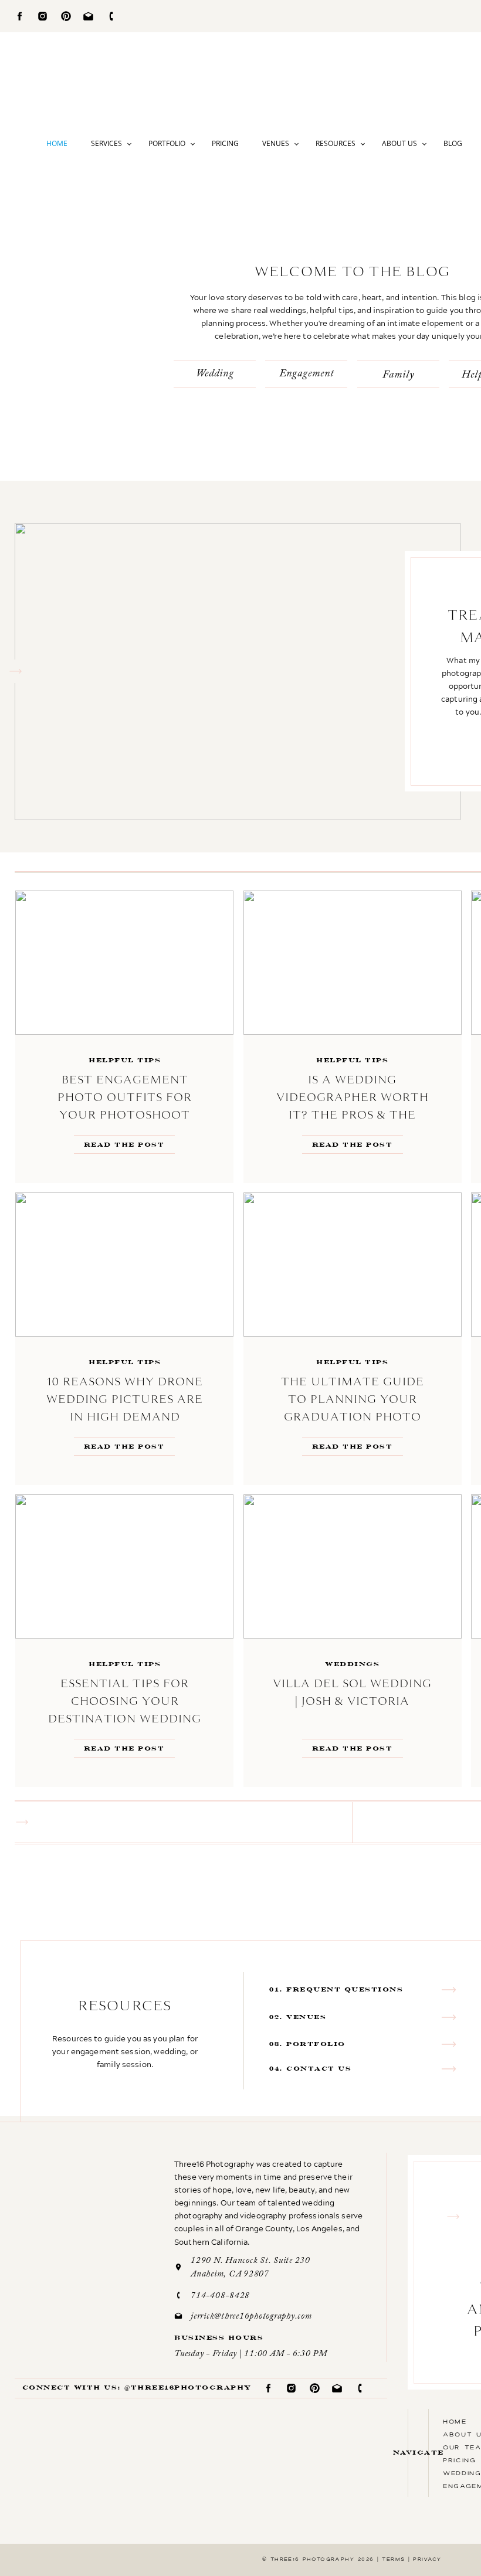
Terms (393, 2559)
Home (57, 143)
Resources (336, 143)
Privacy (427, 2559)
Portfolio (167, 143)
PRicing (460, 2460)
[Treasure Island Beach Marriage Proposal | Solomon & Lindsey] (238, 672)
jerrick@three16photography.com (251, 2317)
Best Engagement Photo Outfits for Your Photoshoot (125, 1097)
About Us (399, 143)
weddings (352, 1664)
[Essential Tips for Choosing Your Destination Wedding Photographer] (124, 1566)
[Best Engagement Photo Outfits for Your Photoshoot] (124, 963)
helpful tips (125, 1060)
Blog (453, 143)
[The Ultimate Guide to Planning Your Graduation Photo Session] (353, 1265)
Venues (276, 143)
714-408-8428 (220, 2296)
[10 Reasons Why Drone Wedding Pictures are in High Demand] (124, 1265)
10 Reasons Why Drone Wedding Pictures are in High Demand (125, 1399)
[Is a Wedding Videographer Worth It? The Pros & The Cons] (353, 963)
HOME (455, 2421)
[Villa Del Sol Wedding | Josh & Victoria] (353, 1566)
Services (106, 143)
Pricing (225, 143)
